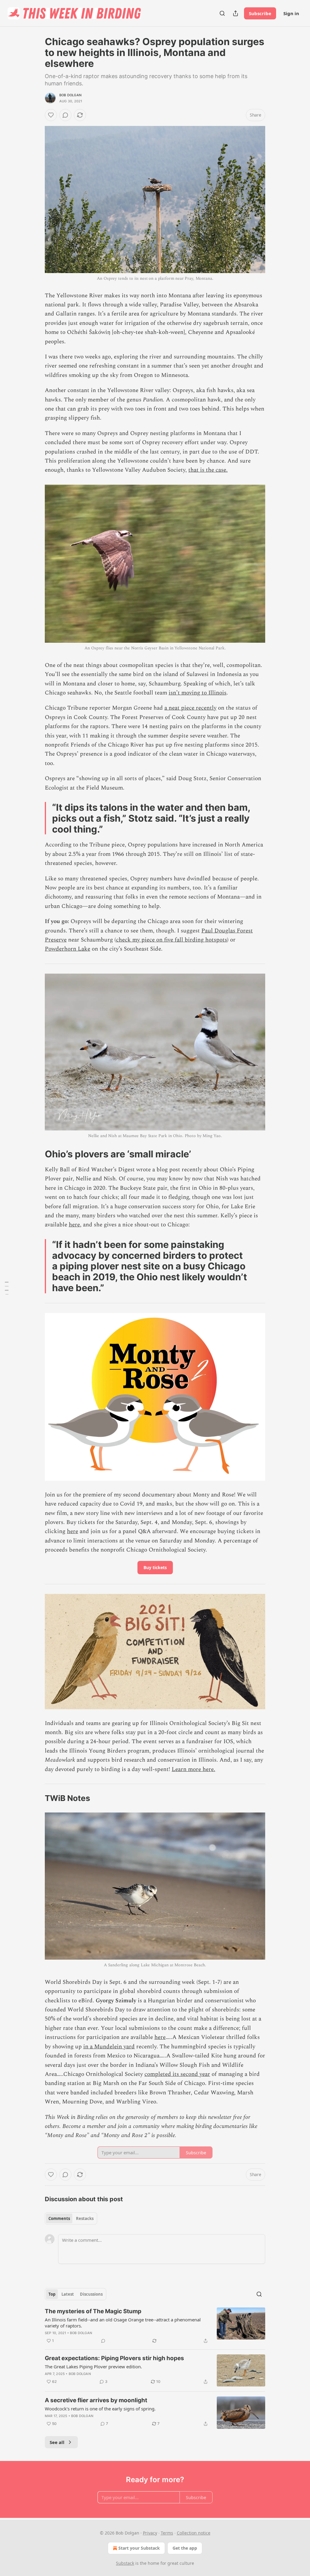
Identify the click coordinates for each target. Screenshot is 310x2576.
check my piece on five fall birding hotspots (171, 940)
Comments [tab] (59, 2218)
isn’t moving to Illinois (198, 693)
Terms (167, 2533)
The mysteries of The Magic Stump (93, 2311)
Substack (125, 2563)
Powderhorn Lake (68, 949)
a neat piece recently (190, 708)
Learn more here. (193, 1769)
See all (57, 2442)
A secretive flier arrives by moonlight (96, 2400)
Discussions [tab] (91, 2294)
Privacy (150, 2533)
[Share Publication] (236, 13)
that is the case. (208, 470)
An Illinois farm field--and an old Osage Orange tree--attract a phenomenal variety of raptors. (123, 2323)
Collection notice (194, 2533)
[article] (155, 2326)
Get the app (185, 2548)
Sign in (291, 13)
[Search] (222, 13)
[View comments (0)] (65, 115)
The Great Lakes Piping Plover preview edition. (93, 2367)
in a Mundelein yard (109, 2047)
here (74, 1225)
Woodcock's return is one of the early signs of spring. (100, 2409)
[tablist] (71, 2218)
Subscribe (260, 13)
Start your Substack (139, 2548)
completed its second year (177, 2074)
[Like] (51, 115)
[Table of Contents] (7, 1288)
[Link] (36, 1154)
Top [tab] (52, 2294)
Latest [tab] (68, 2294)
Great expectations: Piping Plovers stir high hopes (114, 2358)
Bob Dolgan (70, 95)
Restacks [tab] (85, 2218)
